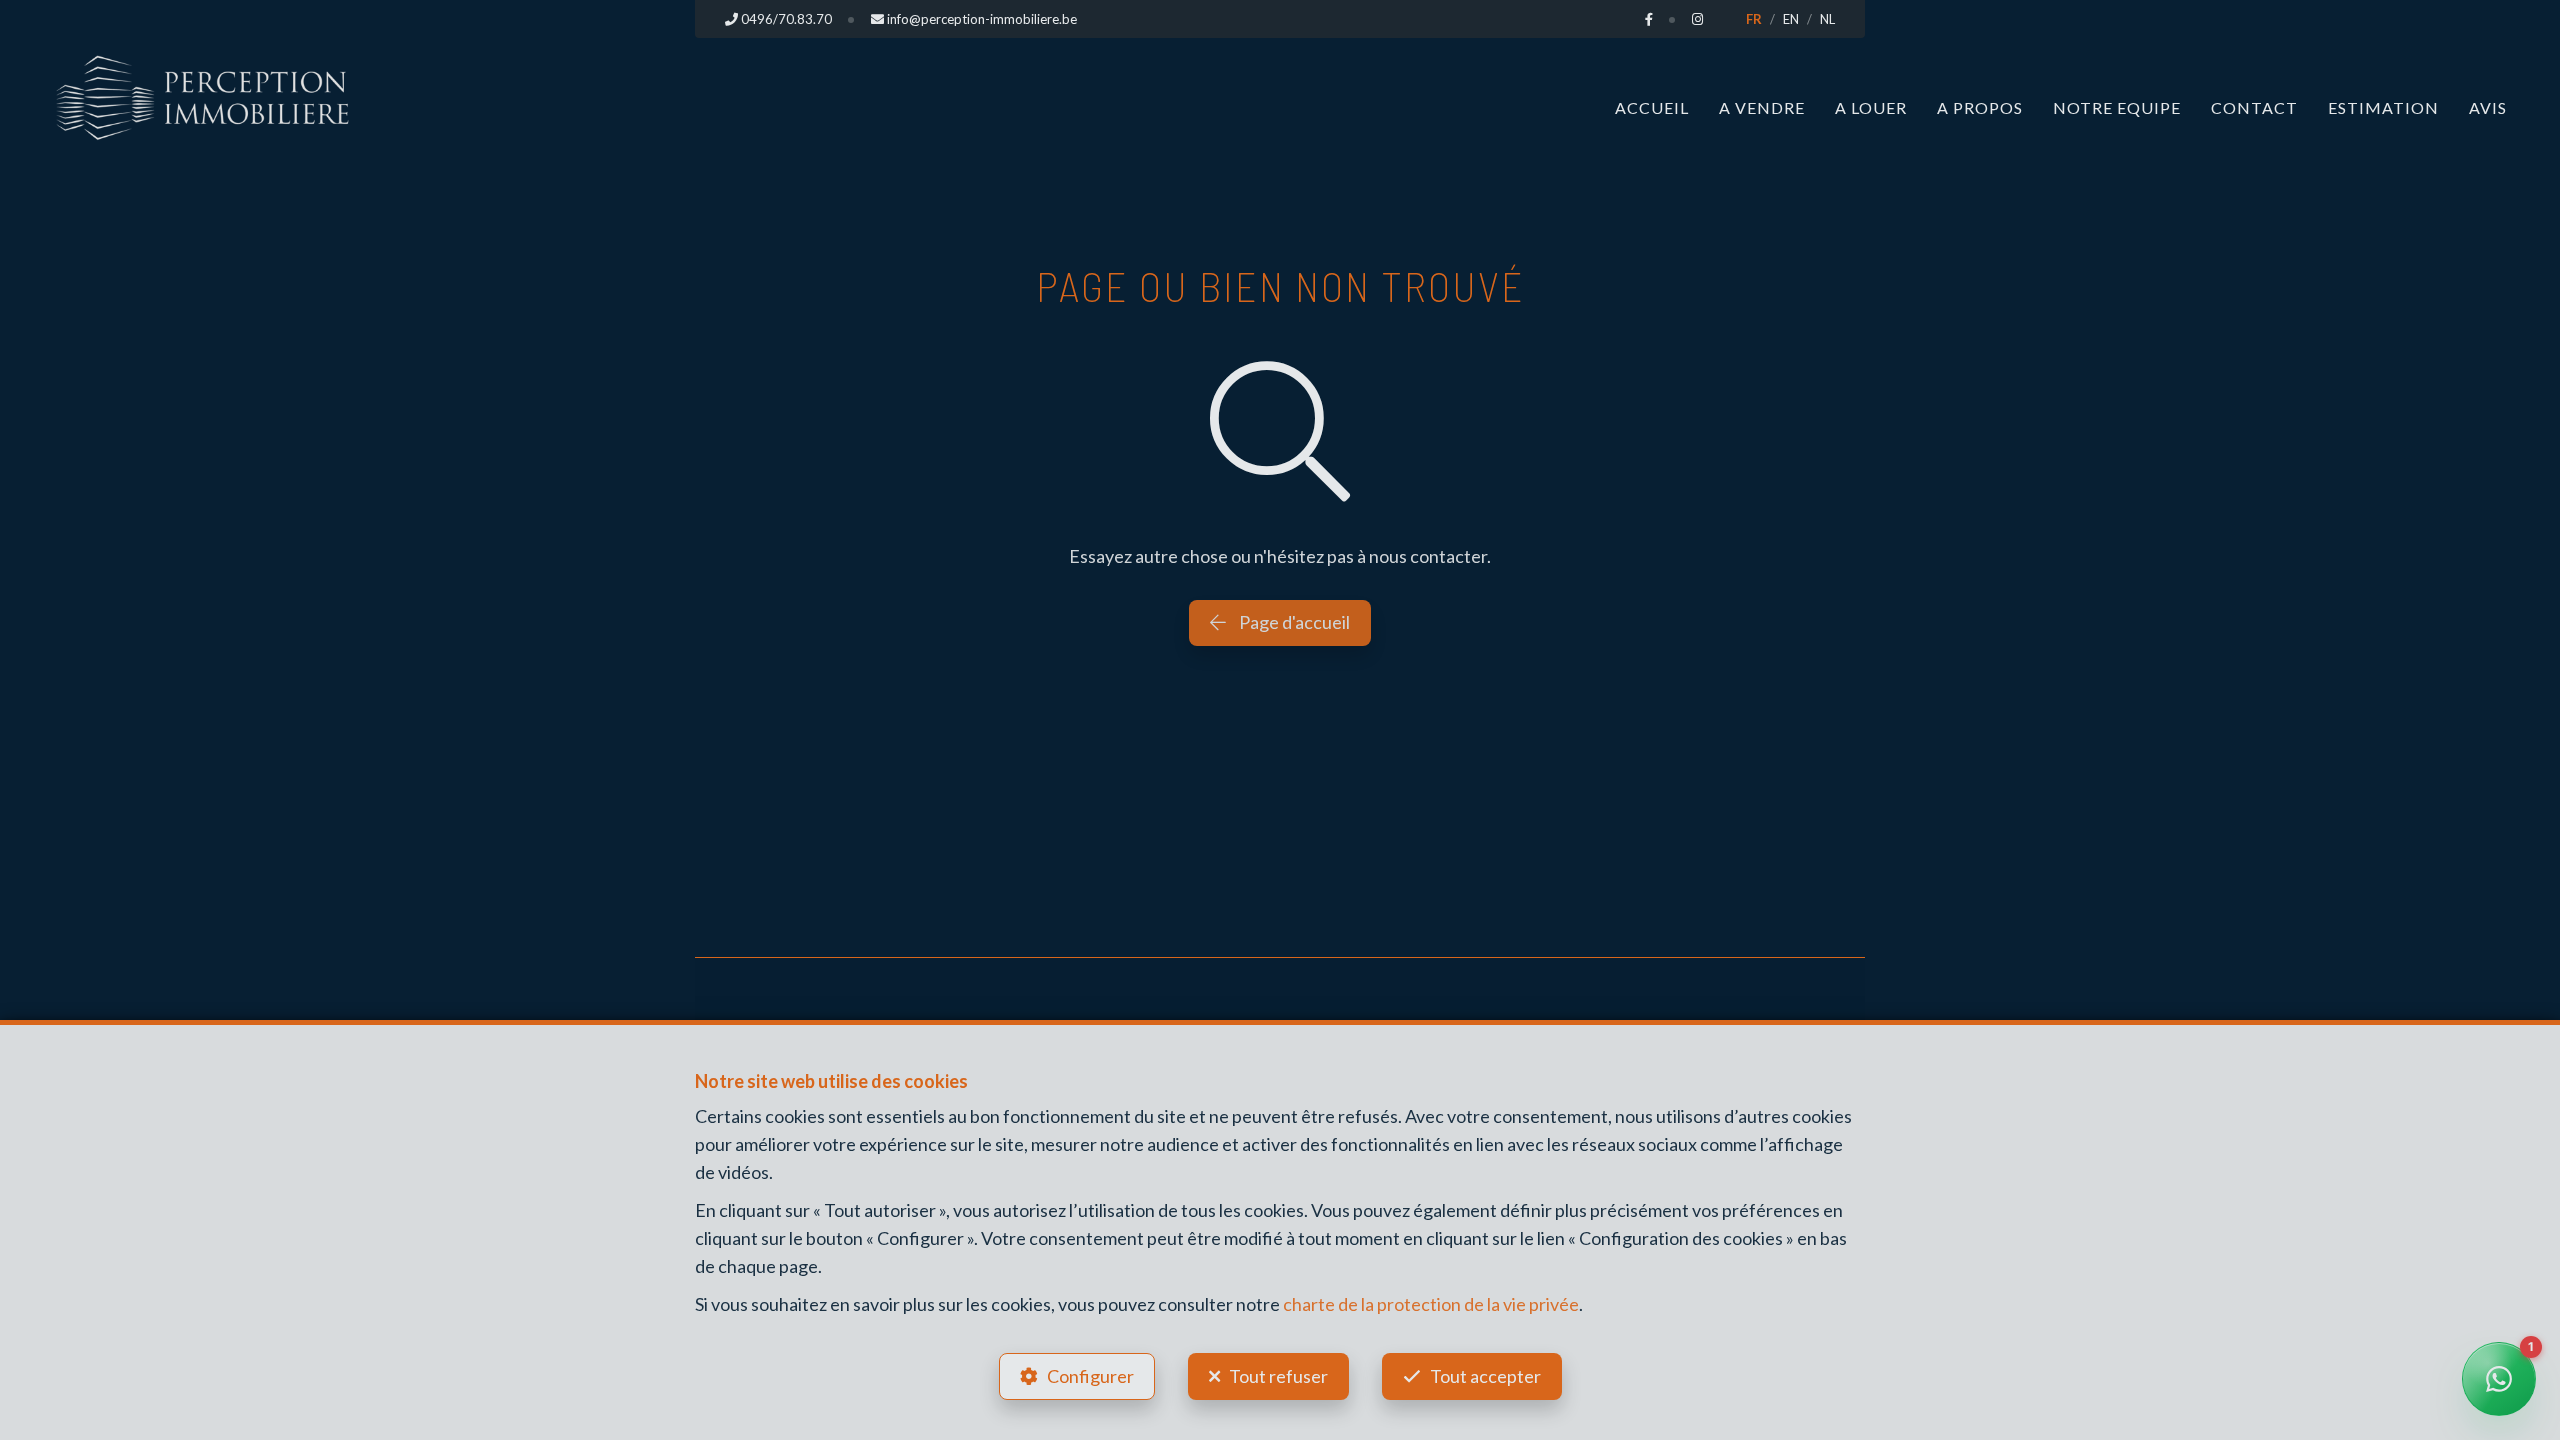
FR (1754, 19)
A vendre (1762, 107)
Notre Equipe (2117, 107)
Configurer (1090, 1376)
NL (1827, 19)
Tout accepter (1485, 1376)
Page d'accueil (1293, 622)
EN (1791, 19)
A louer (1871, 107)
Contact (2254, 107)
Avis (2488, 107)
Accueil (1652, 107)
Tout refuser (1278, 1376)
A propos (1980, 107)
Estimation (2383, 107)
